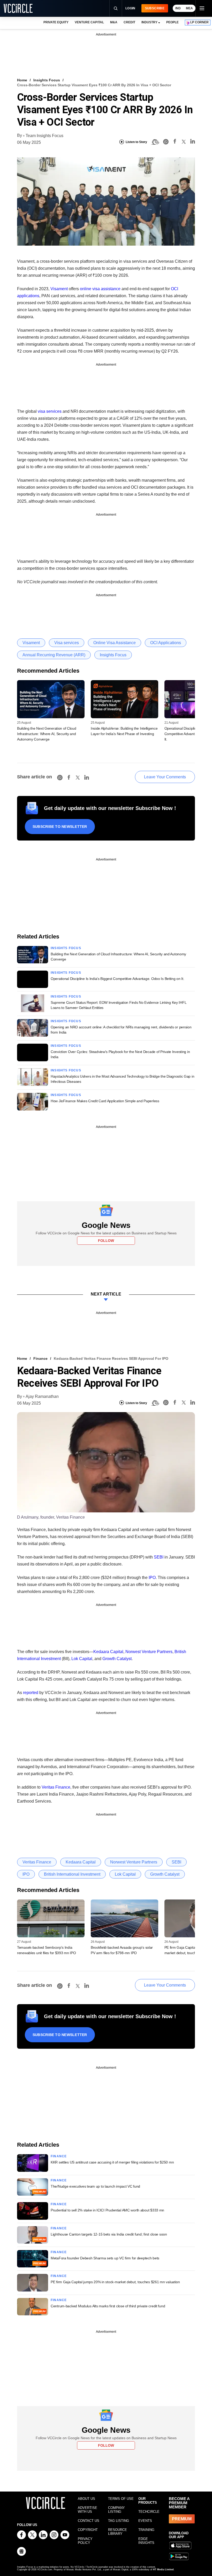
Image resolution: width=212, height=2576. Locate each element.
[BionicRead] (155, 142)
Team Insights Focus (44, 136)
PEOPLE (172, 22)
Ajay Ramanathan (42, 1396)
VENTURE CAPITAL (89, 22)
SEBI (159, 1557)
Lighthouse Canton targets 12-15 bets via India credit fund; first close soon (109, 2234)
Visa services (67, 643)
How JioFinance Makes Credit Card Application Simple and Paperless (105, 1101)
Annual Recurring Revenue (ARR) (54, 655)
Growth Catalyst (117, 1659)
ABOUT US (86, 2499)
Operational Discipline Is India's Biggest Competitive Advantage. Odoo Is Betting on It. (118, 979)
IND (178, 8)
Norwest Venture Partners (149, 1652)
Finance (40, 1358)
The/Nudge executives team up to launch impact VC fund (95, 2186)
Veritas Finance (56, 1787)
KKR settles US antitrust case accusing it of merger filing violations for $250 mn (112, 2162)
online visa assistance (100, 289)
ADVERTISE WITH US (88, 2510)
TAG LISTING (119, 2521)
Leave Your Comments (165, 777)
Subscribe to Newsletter (60, 827)
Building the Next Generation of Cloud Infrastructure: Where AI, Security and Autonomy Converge (47, 734)
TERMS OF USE (121, 2499)
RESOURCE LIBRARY (118, 2532)
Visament (59, 289)
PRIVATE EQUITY (56, 22)
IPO (152, 1578)
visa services (50, 411)
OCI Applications (166, 643)
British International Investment (72, 1874)
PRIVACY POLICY (85, 2541)
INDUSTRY (149, 22)
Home (22, 80)
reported (31, 1693)
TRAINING (146, 2530)
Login (130, 8)
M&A (114, 22)
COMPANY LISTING (116, 2510)
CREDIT (129, 22)
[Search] (116, 8)
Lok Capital (82, 1659)
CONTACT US (89, 2521)
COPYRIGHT (88, 2530)
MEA (189, 8)
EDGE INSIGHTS (146, 2541)
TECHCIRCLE (149, 2512)
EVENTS (145, 2521)
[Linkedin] (193, 142)
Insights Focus (47, 80)
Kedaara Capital (108, 1652)
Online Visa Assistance (115, 643)
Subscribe (155, 8)
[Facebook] (175, 142)
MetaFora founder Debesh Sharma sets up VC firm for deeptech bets (105, 2258)
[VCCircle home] (18, 8)
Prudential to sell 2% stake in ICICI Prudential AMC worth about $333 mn (107, 2210)
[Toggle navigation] (202, 8)
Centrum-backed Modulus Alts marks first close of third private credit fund (108, 2306)
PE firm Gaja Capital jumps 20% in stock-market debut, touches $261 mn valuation (115, 2282)
